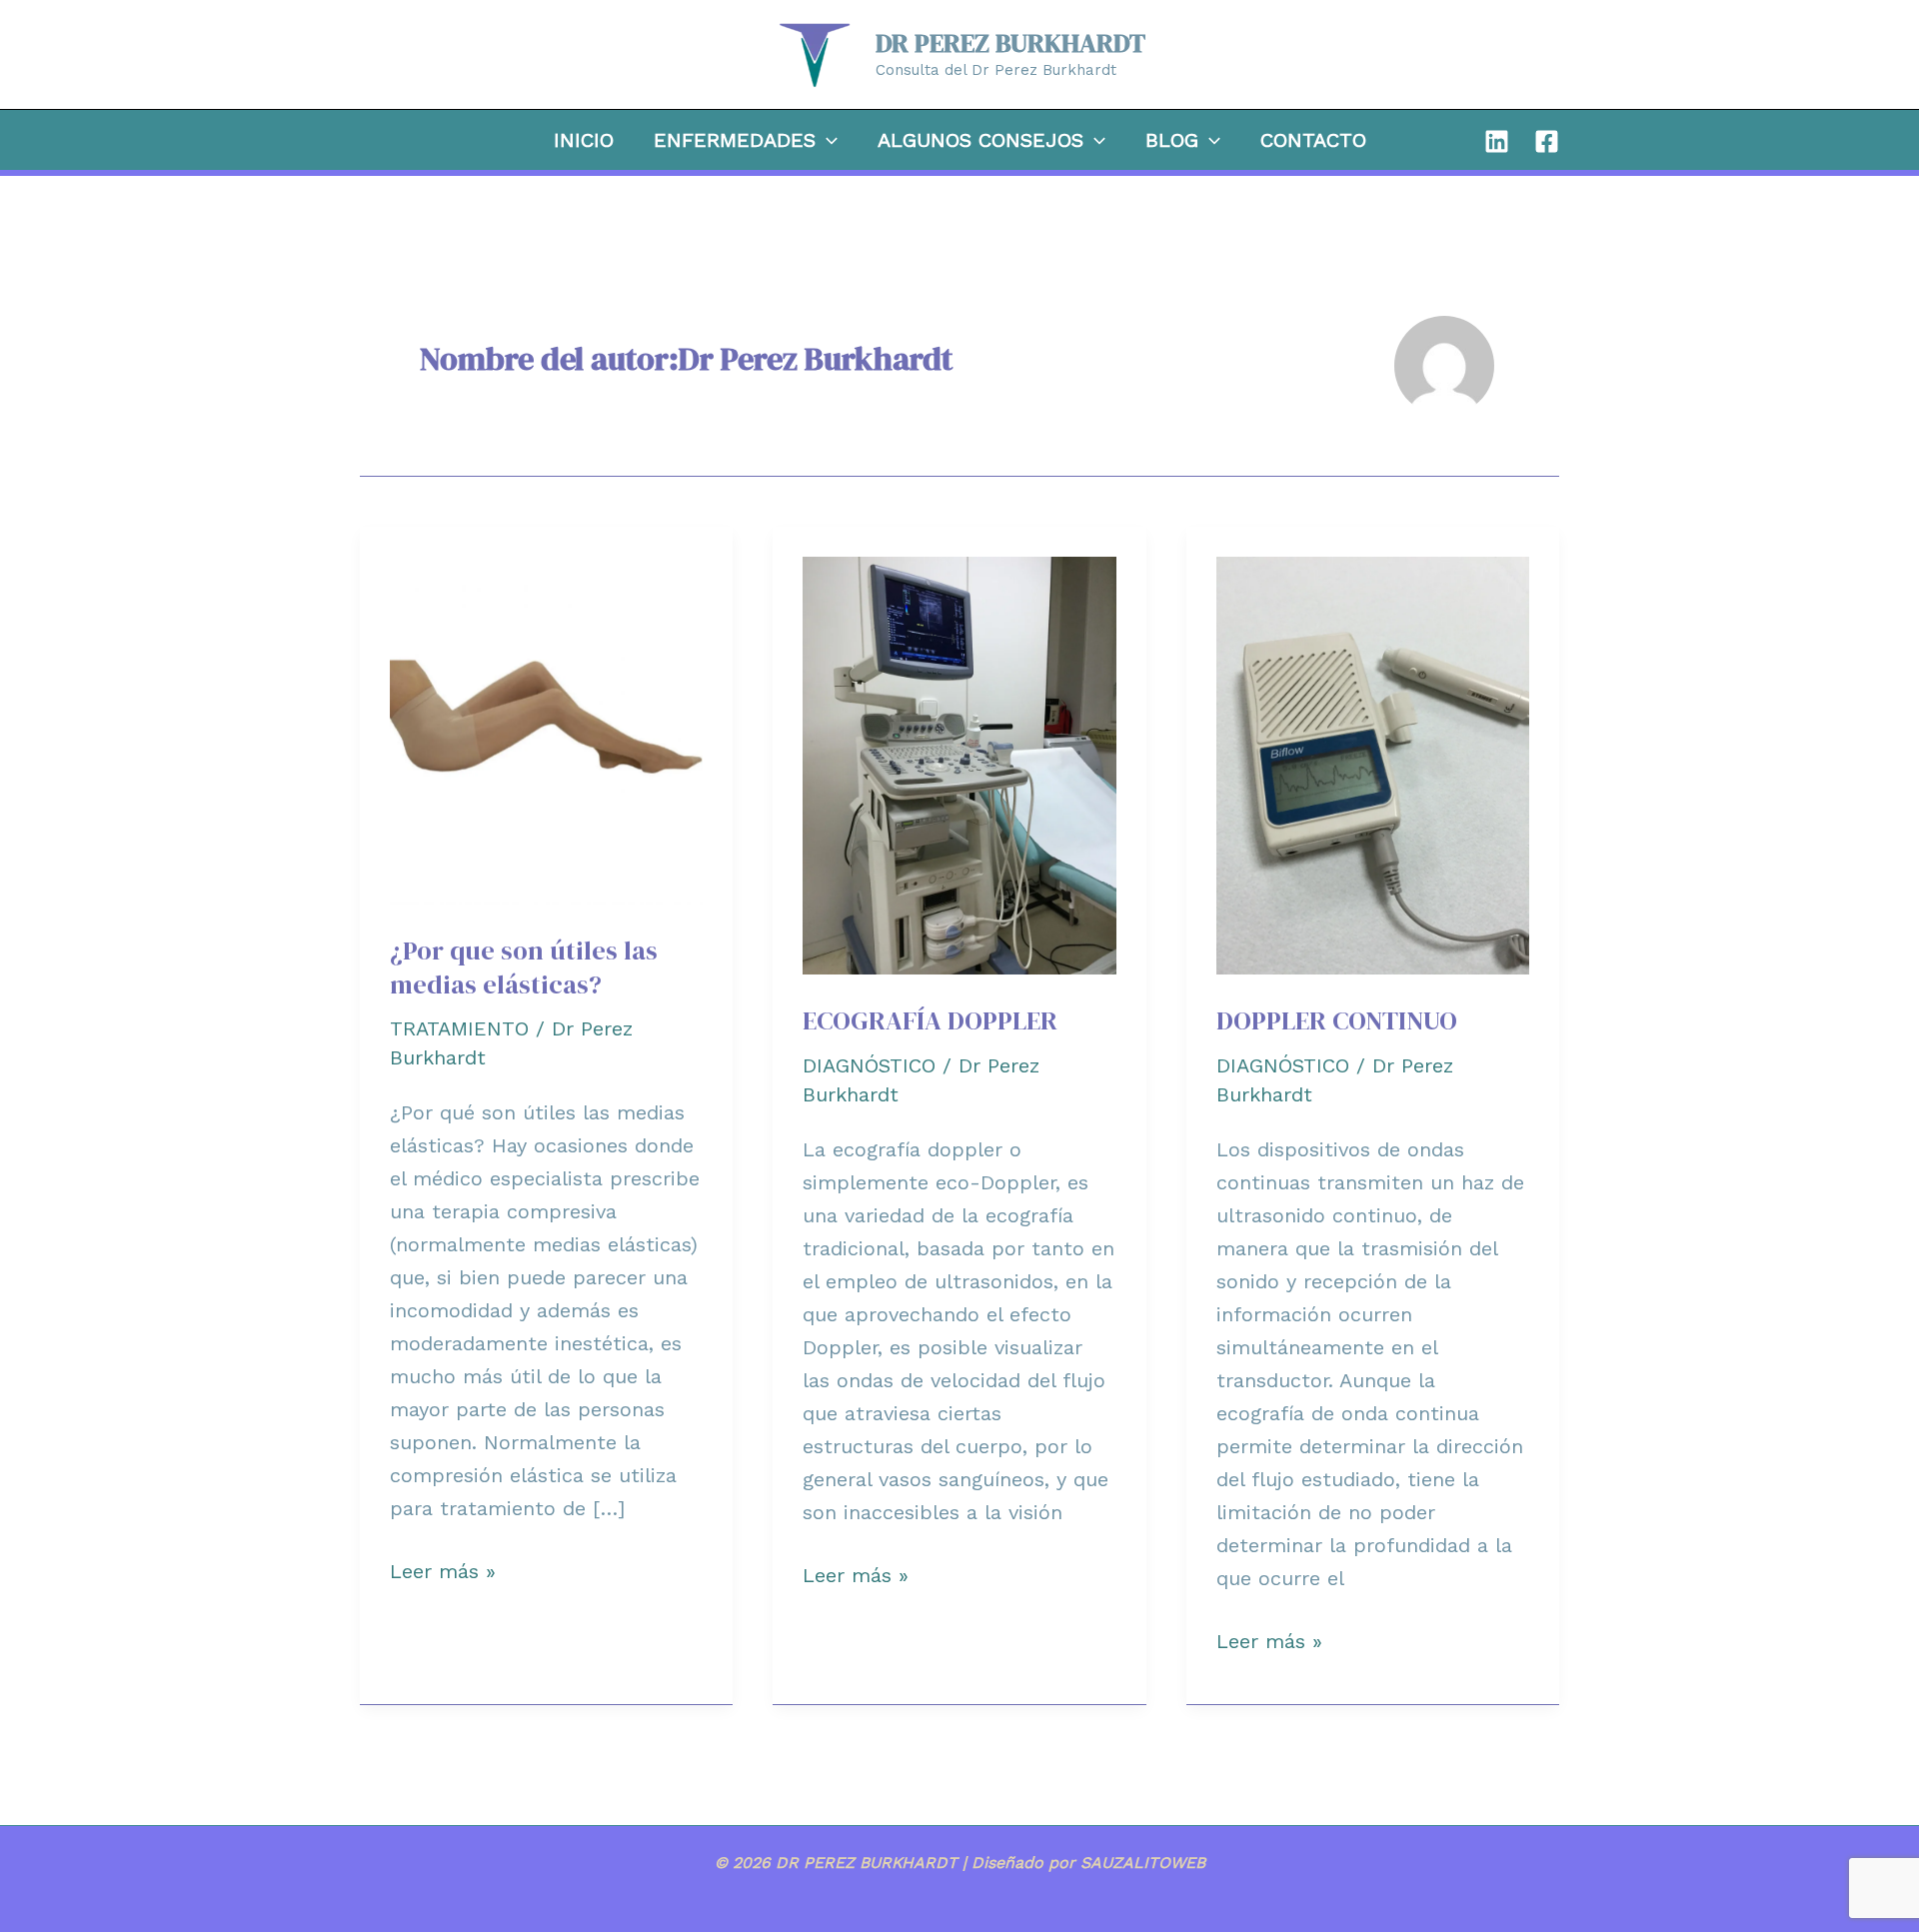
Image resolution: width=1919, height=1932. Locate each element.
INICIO (584, 140)
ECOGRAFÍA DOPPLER (930, 1020)
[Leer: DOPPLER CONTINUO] (1373, 764)
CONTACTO (1313, 140)
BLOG (1172, 140)
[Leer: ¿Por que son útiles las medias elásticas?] (546, 729)
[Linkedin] (1497, 141)
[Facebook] (1547, 141)
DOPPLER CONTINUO (1337, 1020)
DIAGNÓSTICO (869, 1065)
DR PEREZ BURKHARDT (1010, 43)
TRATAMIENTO (459, 1028)
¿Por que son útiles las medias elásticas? (524, 967)
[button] (827, 140)
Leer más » (443, 1573)
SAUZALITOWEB (1143, 1863)
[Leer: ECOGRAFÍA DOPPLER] (959, 764)
